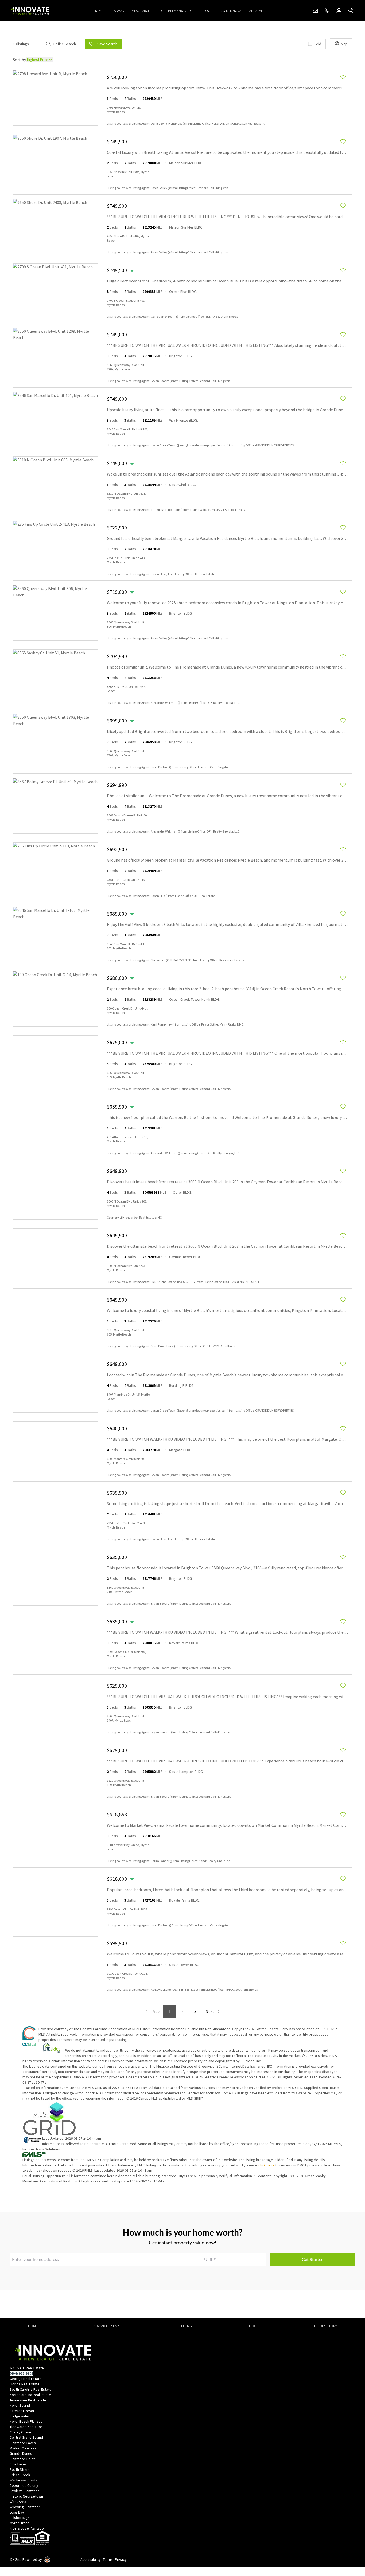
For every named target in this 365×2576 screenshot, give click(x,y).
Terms (108, 2559)
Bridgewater (20, 2416)
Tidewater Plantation (26, 2427)
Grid (318, 44)
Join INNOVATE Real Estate (243, 11)
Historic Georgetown (26, 2496)
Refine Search (64, 44)
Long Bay (17, 2512)
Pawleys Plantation (25, 2491)
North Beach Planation (27, 2421)
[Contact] (350, 2535)
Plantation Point (22, 2459)
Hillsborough (20, 2518)
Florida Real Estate (25, 2384)
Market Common (23, 2448)
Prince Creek (20, 2475)
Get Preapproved (176, 11)
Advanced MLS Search (132, 11)
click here (266, 2165)
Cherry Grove (20, 2432)
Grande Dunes (21, 2453)
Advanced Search (108, 2326)
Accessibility (91, 2559)
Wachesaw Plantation (27, 2480)
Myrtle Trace (20, 2523)
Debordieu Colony (24, 2485)
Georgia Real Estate (26, 2379)
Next (210, 2011)
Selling (186, 2326)
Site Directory (325, 2326)
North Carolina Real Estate (30, 2395)
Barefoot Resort (23, 2411)
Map (344, 44)
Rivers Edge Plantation (28, 2528)
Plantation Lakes (23, 2443)
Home (98, 11)
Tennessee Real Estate (28, 2400)
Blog (206, 11)
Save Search (107, 44)
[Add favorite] (343, 77)
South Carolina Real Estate (31, 2389)
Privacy (121, 2559)
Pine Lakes (18, 2464)
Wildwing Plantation (25, 2507)
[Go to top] (351, 2547)
